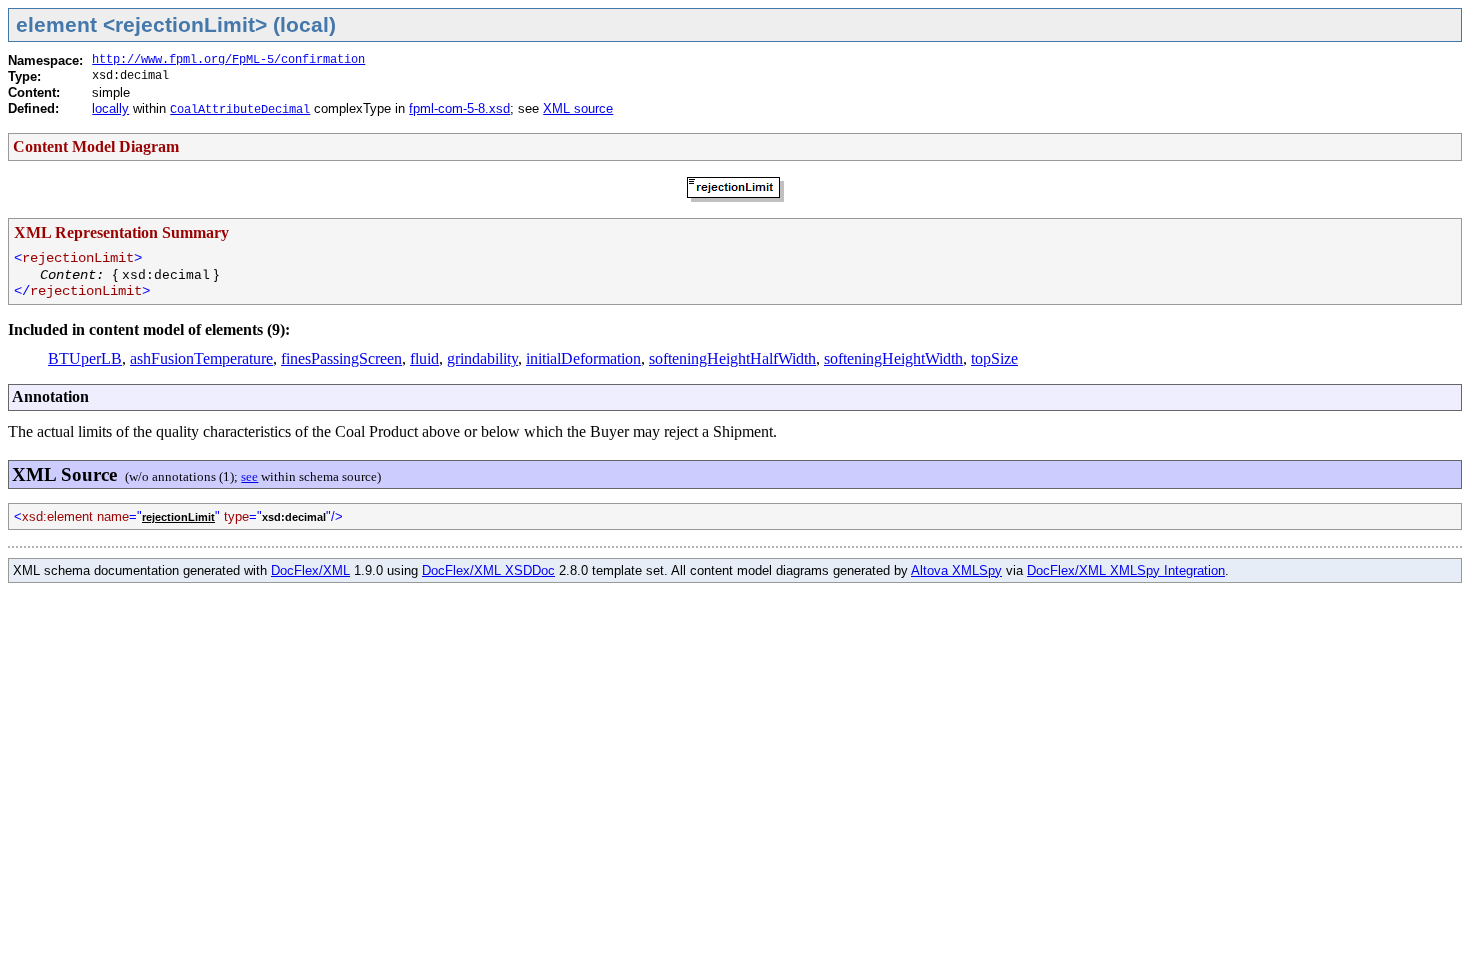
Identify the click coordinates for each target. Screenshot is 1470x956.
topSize (994, 358)
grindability (482, 358)
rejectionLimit (178, 517)
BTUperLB (85, 358)
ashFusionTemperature (201, 358)
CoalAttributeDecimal (240, 110)
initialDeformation (583, 358)
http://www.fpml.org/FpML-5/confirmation (228, 60)
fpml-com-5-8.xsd (459, 108)
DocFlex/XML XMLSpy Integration (1126, 570)
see (249, 476)
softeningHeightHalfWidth (732, 358)
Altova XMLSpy (956, 570)
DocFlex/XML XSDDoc (488, 570)
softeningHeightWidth (893, 358)
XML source (578, 108)
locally (110, 108)
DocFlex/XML (310, 570)
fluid (424, 358)
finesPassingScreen (341, 358)
